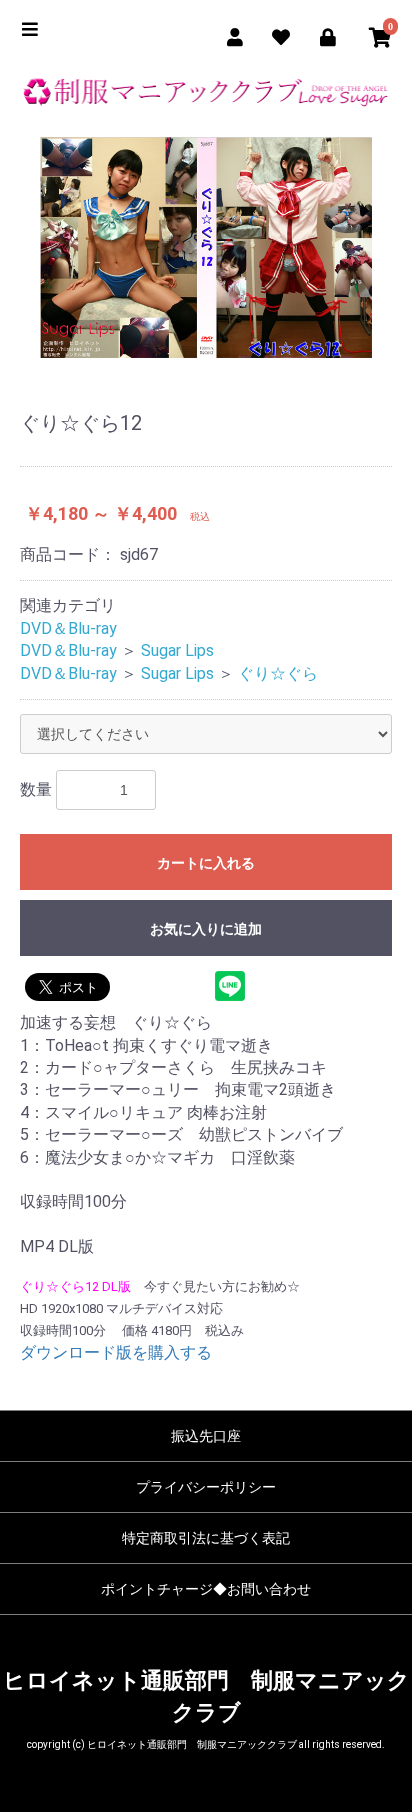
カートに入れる (206, 863)
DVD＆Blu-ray (68, 628)
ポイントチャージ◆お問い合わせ (206, 1589)
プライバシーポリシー (206, 1487)
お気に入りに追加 (206, 929)
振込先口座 (206, 1436)
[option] (206, 247)
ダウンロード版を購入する (116, 1352)
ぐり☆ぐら (278, 673)
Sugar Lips (177, 650)
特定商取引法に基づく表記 (206, 1538)
